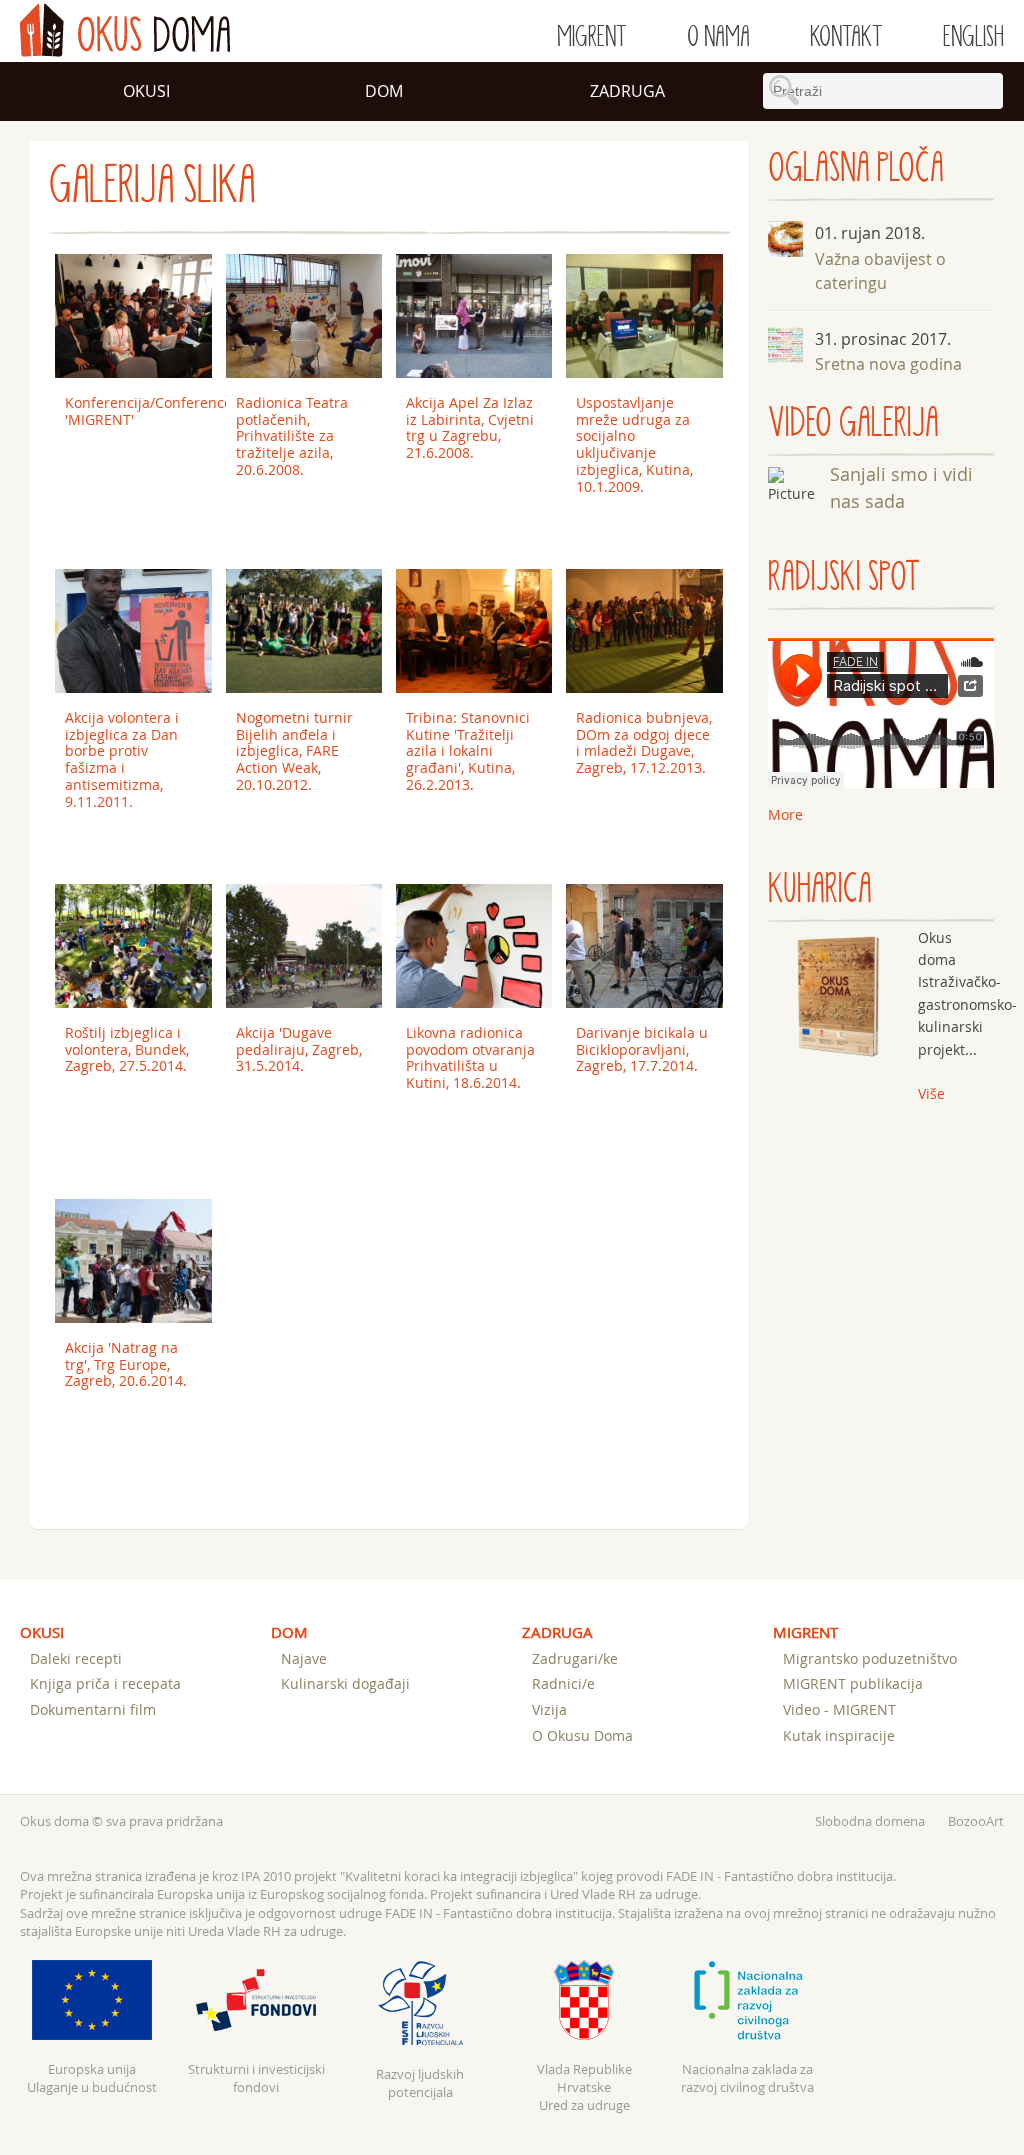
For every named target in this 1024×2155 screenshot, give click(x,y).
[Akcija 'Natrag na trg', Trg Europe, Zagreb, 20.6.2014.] (133, 1261)
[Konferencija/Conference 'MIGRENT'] (133, 316)
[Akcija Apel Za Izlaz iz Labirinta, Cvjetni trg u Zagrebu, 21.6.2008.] (474, 316)
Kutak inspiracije (839, 1735)
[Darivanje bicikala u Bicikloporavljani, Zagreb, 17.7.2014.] (644, 946)
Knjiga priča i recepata (105, 1683)
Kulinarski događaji (345, 1683)
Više (931, 1093)
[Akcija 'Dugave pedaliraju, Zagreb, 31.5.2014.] (304, 946)
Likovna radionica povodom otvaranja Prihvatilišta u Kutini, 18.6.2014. (470, 1057)
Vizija (549, 1709)
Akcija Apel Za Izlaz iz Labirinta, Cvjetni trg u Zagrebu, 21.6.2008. (470, 427)
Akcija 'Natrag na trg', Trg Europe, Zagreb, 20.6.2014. (126, 1364)
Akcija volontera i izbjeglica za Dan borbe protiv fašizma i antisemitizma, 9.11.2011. (122, 759)
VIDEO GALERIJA (853, 423)
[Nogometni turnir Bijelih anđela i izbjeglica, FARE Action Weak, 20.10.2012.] (304, 631)
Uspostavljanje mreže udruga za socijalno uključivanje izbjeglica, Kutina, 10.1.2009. (634, 444)
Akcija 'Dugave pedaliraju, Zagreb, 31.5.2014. (299, 1049)
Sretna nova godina (888, 364)
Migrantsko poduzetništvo (870, 1658)
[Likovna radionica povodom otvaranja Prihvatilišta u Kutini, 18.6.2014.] (474, 946)
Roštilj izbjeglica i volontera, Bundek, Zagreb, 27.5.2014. (127, 1049)
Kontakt (846, 37)
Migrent (592, 37)
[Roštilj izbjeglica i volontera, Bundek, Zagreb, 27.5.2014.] (133, 946)
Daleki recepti (76, 1658)
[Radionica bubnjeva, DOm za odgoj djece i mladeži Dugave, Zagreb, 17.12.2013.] (644, 631)
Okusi (146, 91)
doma (125, 30)
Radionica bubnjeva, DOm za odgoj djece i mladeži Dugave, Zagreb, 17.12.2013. (644, 742)
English (973, 37)
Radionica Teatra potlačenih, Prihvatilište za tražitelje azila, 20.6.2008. (292, 436)
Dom (384, 91)
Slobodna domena (870, 1821)
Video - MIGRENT (839, 1709)
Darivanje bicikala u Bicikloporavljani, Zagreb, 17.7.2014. (642, 1049)
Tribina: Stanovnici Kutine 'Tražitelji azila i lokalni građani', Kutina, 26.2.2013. (468, 751)
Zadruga (627, 91)
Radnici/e (563, 1683)
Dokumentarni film (93, 1709)
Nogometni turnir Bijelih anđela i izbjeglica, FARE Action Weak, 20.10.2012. (294, 751)
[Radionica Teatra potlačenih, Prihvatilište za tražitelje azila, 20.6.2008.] (304, 316)
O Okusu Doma (582, 1735)
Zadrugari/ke (575, 1658)
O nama (718, 37)
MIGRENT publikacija (853, 1683)
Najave (304, 1658)
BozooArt (976, 1821)
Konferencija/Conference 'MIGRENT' (138, 411)
